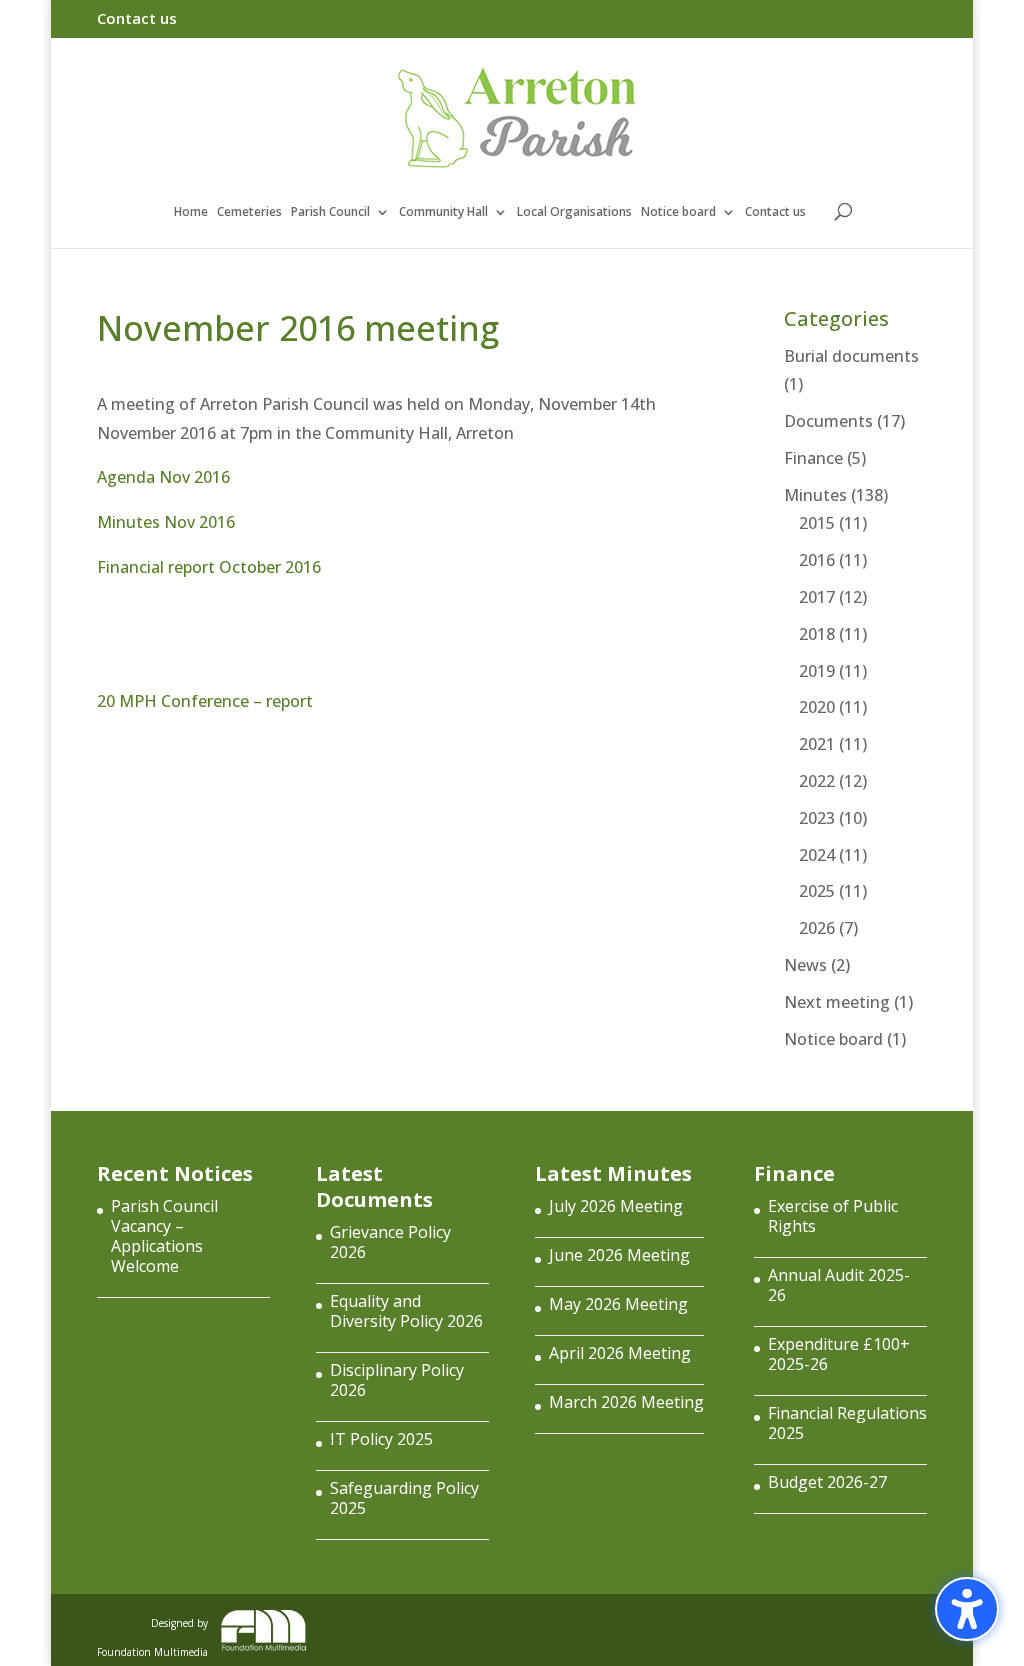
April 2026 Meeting (620, 1353)
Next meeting (837, 1002)
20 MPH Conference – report (205, 701)
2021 (817, 744)
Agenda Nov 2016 (163, 477)
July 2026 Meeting (616, 1206)
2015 (817, 523)
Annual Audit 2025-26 (839, 1285)
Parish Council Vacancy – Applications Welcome (164, 1236)
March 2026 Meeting (626, 1402)
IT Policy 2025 (381, 1439)
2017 (817, 597)
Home (191, 212)
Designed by (152, 1633)
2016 (817, 560)
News (805, 965)
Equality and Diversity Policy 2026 (406, 1311)
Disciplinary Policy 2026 (397, 1380)
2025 (817, 891)
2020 (817, 707)
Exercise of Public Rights (833, 1216)
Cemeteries (249, 212)
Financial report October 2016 (209, 567)
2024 (817, 855)
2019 (817, 671)
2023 (817, 818)
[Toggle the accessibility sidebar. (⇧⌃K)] (967, 1609)
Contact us (137, 19)
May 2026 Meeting (618, 1304)
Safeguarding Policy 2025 (404, 1498)
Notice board (678, 212)
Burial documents (851, 356)
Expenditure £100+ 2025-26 (839, 1354)
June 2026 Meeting (619, 1255)
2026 (817, 928)
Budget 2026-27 (827, 1482)
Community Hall (443, 212)
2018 (817, 634)
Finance (813, 458)
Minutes (815, 495)
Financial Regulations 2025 (847, 1423)
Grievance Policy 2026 (390, 1242)
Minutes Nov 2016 (166, 522)
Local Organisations (574, 212)
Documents (828, 421)
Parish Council (330, 212)
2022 (817, 781)
